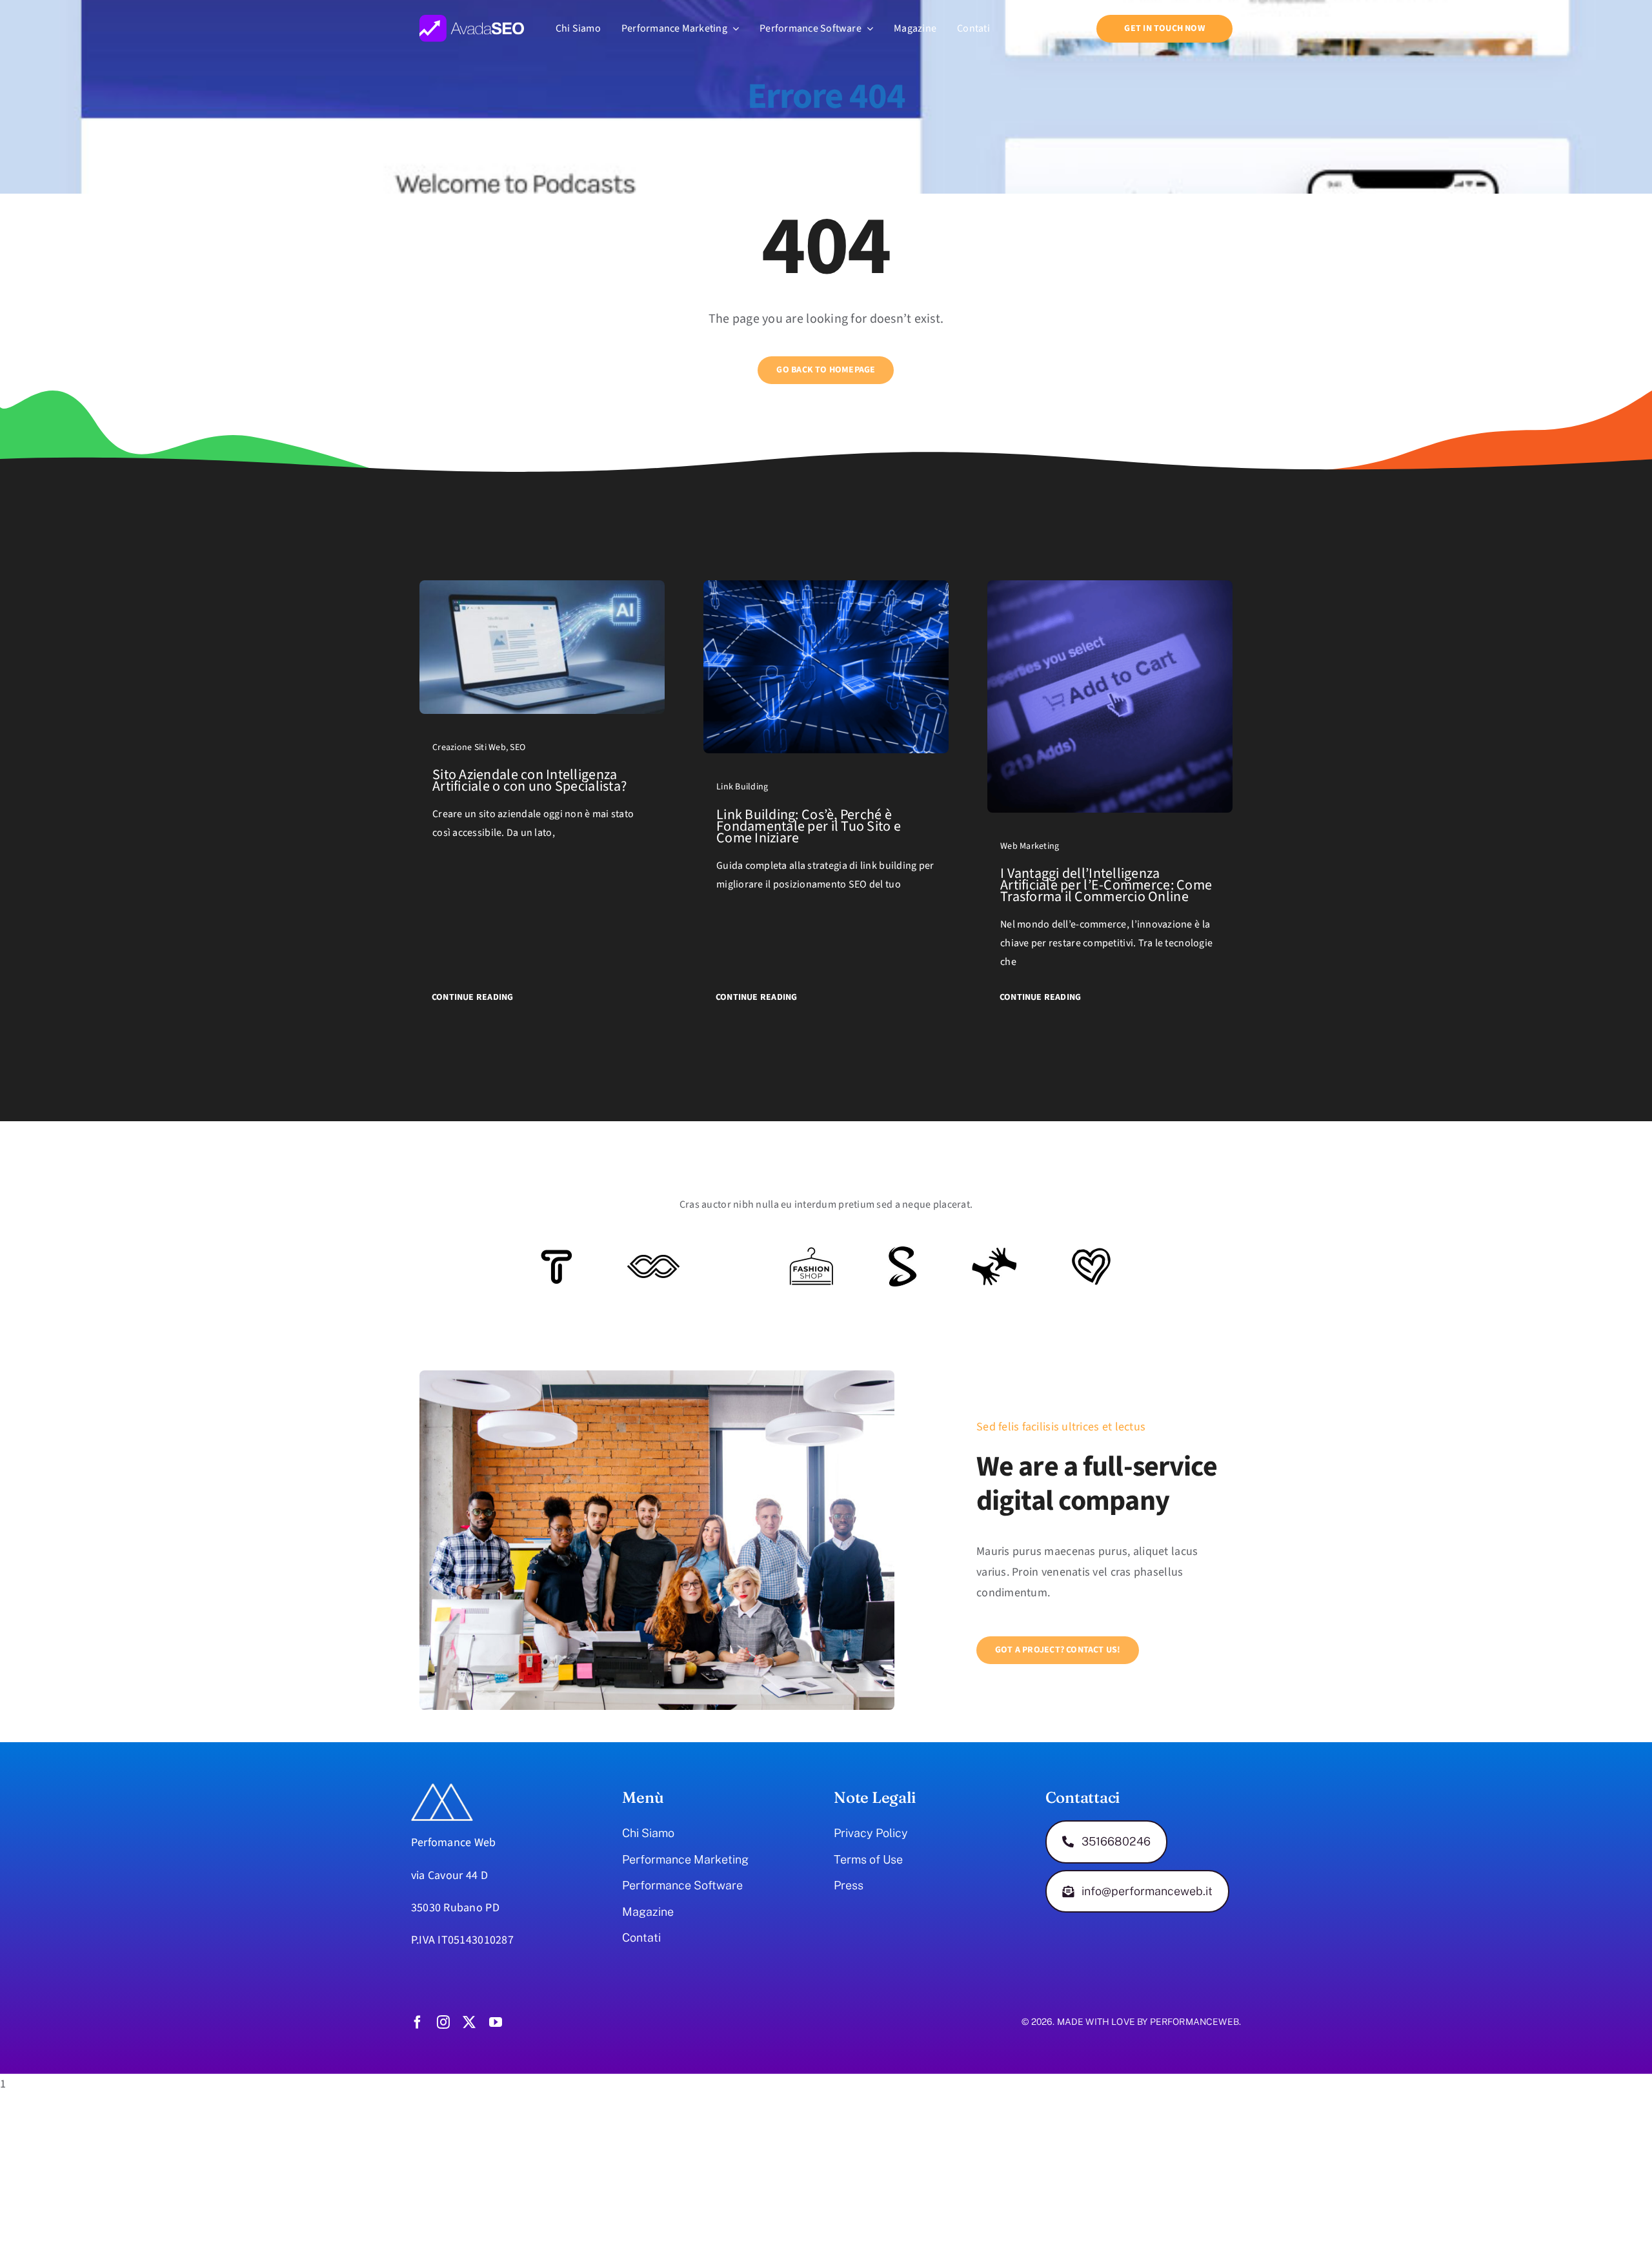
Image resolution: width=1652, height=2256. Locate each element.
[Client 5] (653, 1260)
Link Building (742, 787)
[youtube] (496, 2022)
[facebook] (418, 2022)
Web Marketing (1030, 846)
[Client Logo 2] (1091, 1253)
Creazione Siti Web (469, 747)
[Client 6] (557, 1255)
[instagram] (443, 2022)
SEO (518, 747)
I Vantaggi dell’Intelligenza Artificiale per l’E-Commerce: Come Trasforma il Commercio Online (1106, 885)
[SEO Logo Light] (472, 20)
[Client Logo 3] (994, 1253)
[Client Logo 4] (811, 1253)
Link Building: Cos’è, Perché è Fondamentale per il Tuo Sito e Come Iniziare (809, 826)
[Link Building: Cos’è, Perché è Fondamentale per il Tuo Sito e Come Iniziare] (826, 590)
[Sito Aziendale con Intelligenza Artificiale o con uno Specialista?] (542, 590)
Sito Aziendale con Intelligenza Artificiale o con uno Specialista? (529, 780)
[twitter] (469, 2022)
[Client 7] (902, 1252)
